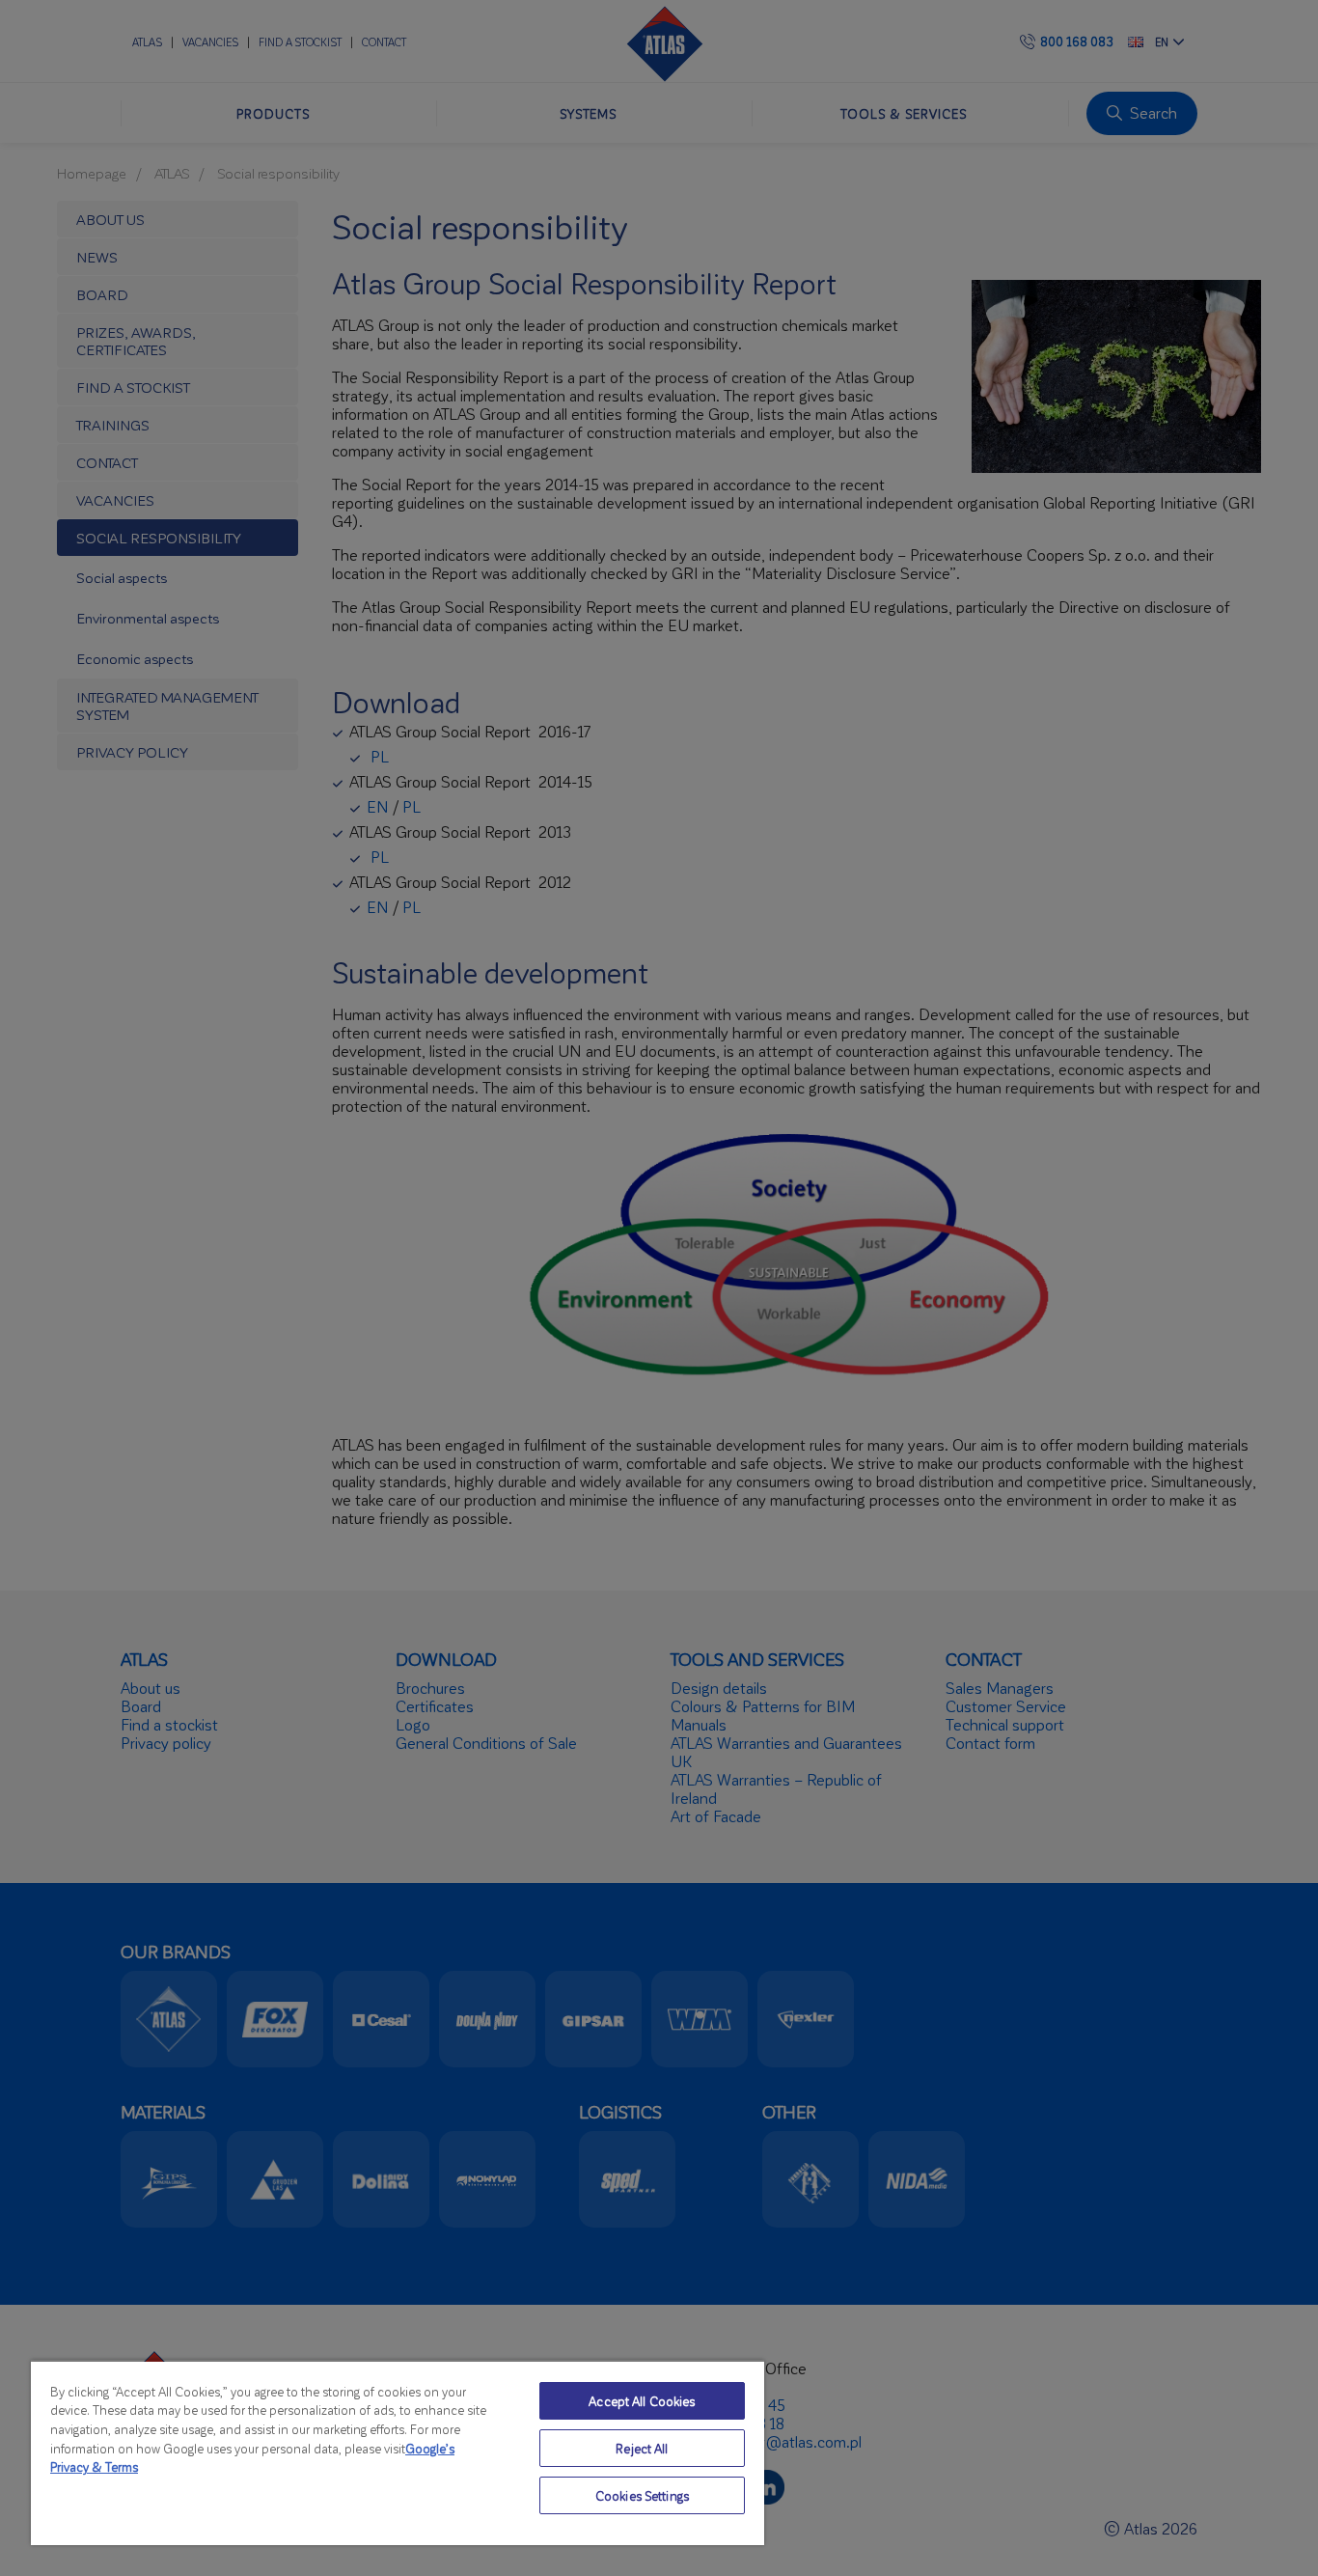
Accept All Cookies (642, 2401)
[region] (398, 2452)
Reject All (642, 2448)
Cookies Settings (642, 2495)
